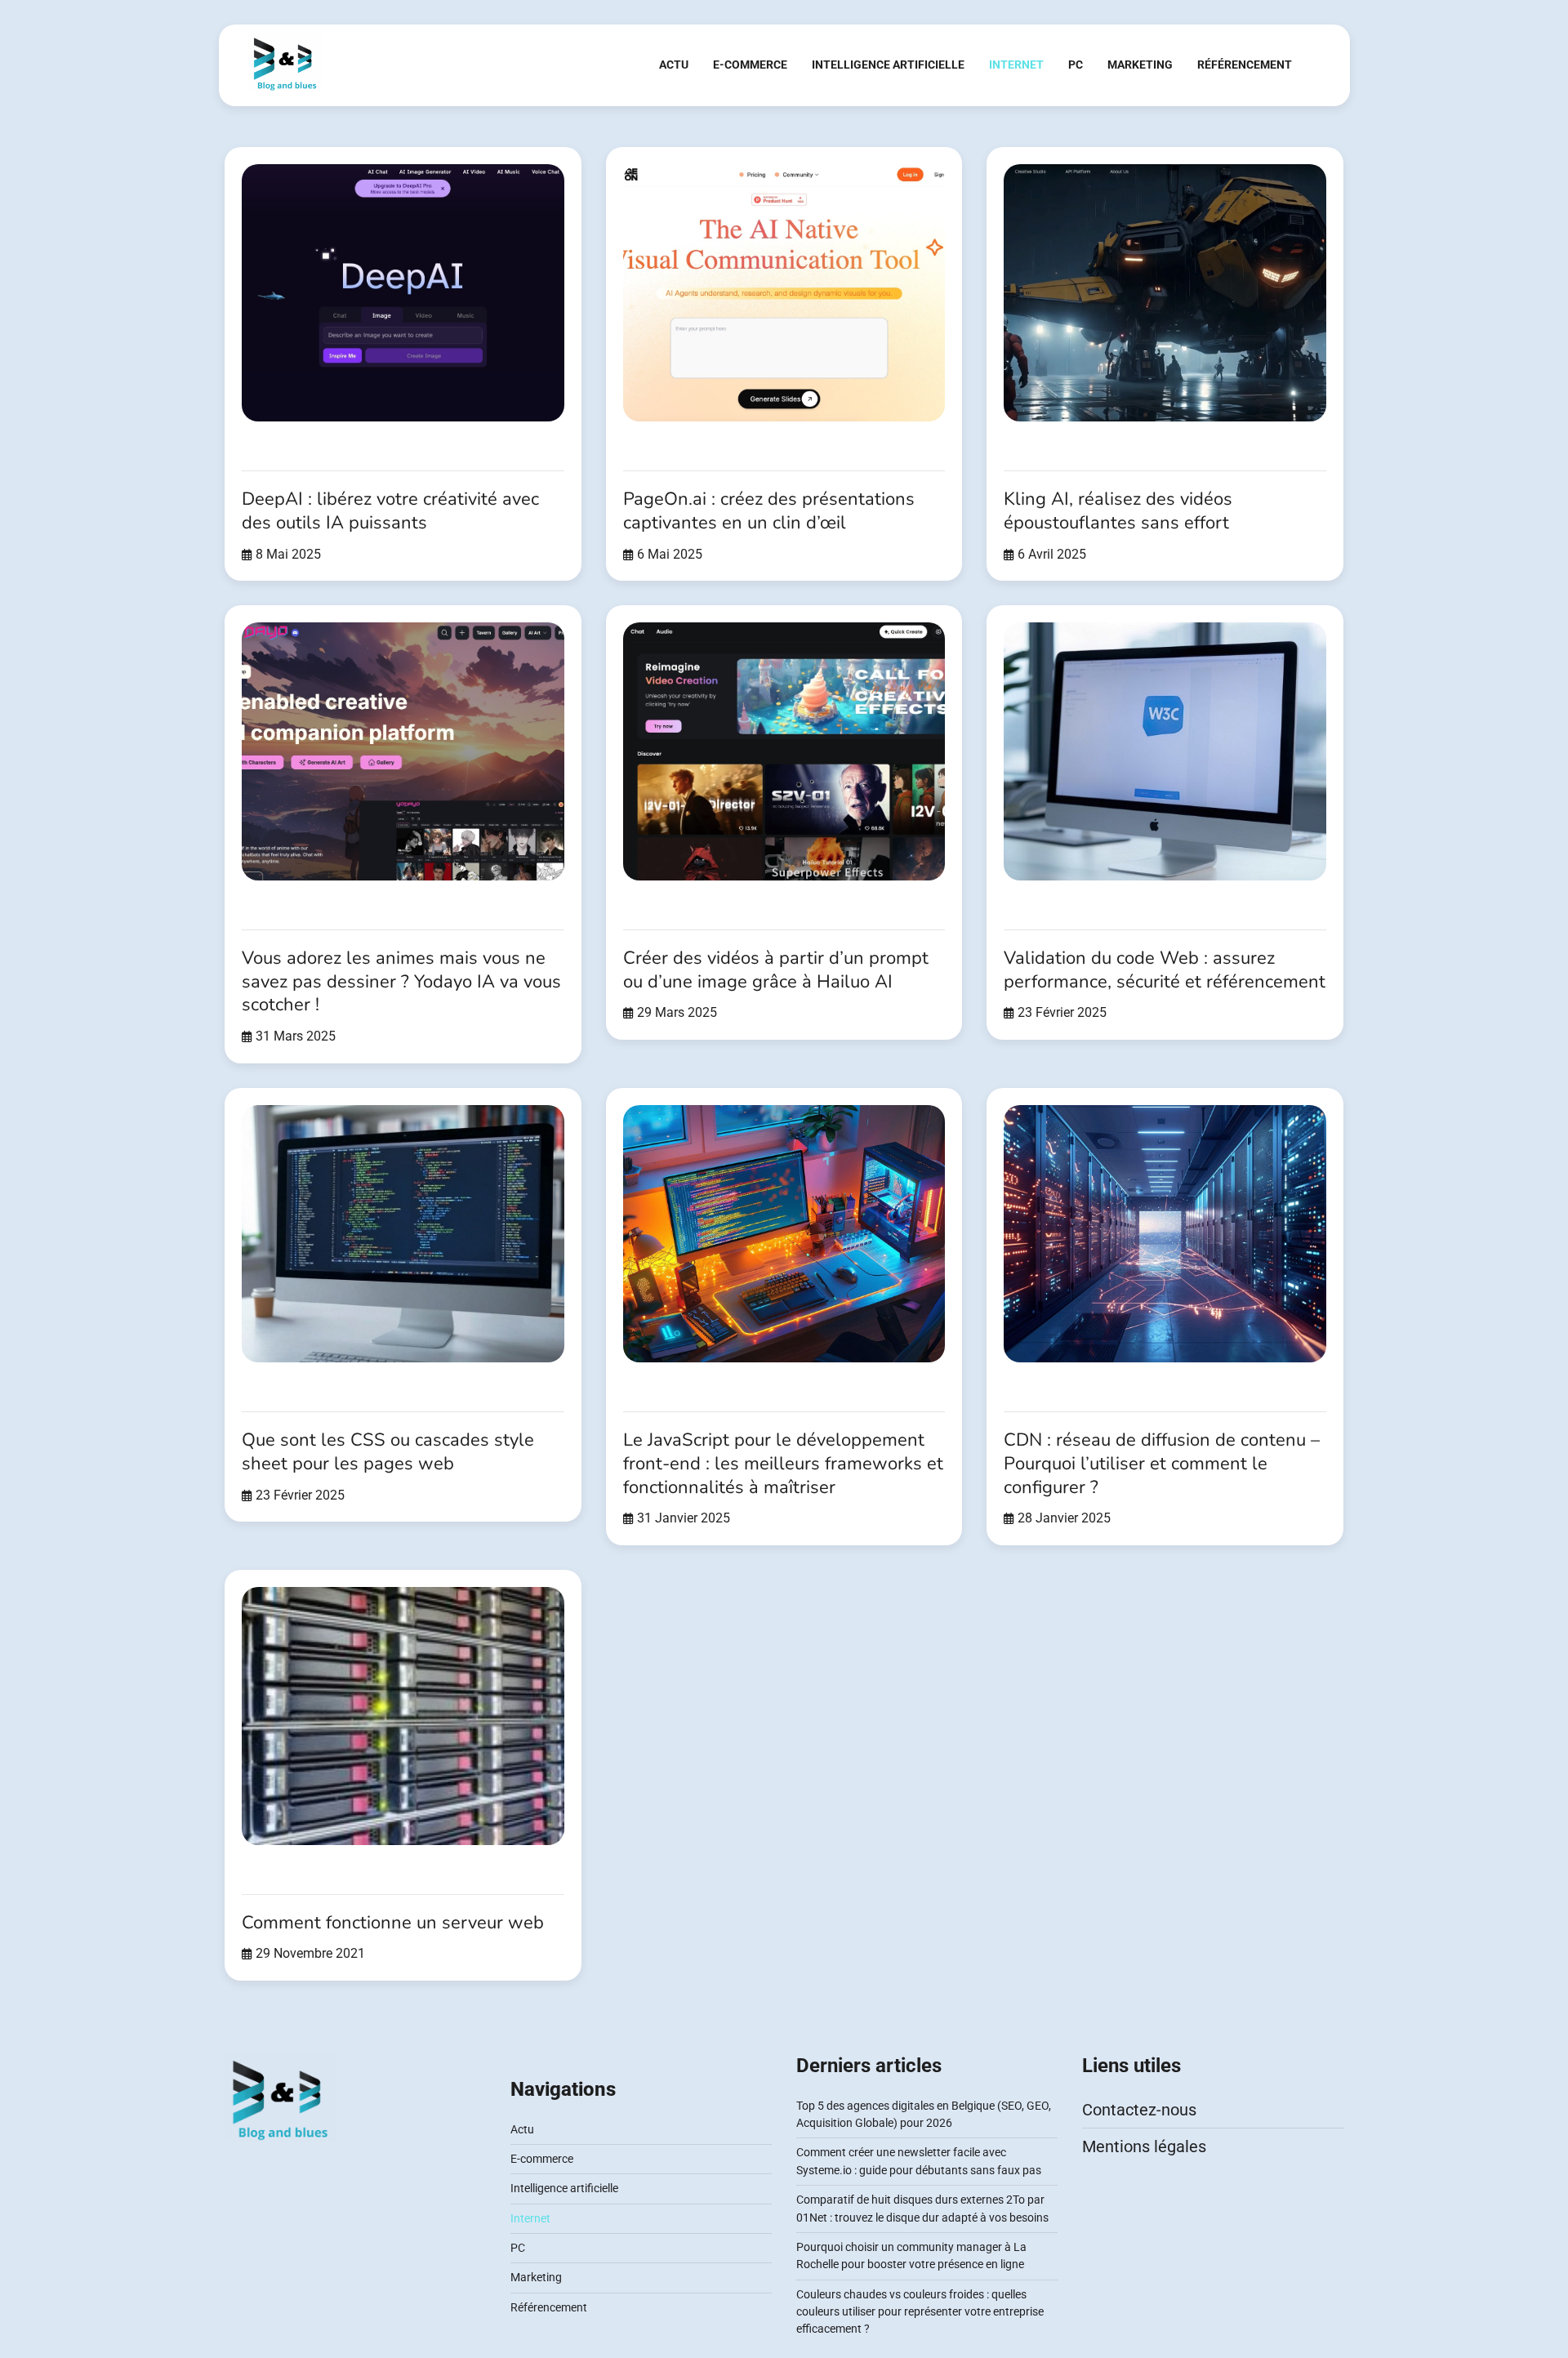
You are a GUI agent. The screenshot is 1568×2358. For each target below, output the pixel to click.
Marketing (1140, 65)
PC (1076, 65)
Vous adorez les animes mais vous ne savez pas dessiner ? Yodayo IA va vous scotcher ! (401, 981)
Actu (674, 65)
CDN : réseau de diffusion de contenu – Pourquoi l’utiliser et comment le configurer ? (1162, 1463)
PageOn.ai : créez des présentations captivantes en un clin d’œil (769, 511)
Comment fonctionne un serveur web (393, 1923)
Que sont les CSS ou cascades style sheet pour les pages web (388, 1452)
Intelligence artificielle (888, 65)
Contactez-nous (1139, 2110)
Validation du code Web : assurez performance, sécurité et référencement (1165, 970)
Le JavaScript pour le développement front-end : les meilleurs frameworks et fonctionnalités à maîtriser (783, 1463)
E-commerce (750, 65)
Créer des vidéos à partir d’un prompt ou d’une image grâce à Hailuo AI (776, 970)
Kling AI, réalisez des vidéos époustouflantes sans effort (1118, 511)
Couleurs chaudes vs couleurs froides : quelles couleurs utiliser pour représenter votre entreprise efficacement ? (920, 2312)
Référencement (1245, 65)
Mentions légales (1144, 2146)
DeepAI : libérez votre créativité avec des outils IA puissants (390, 511)
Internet (1016, 65)
